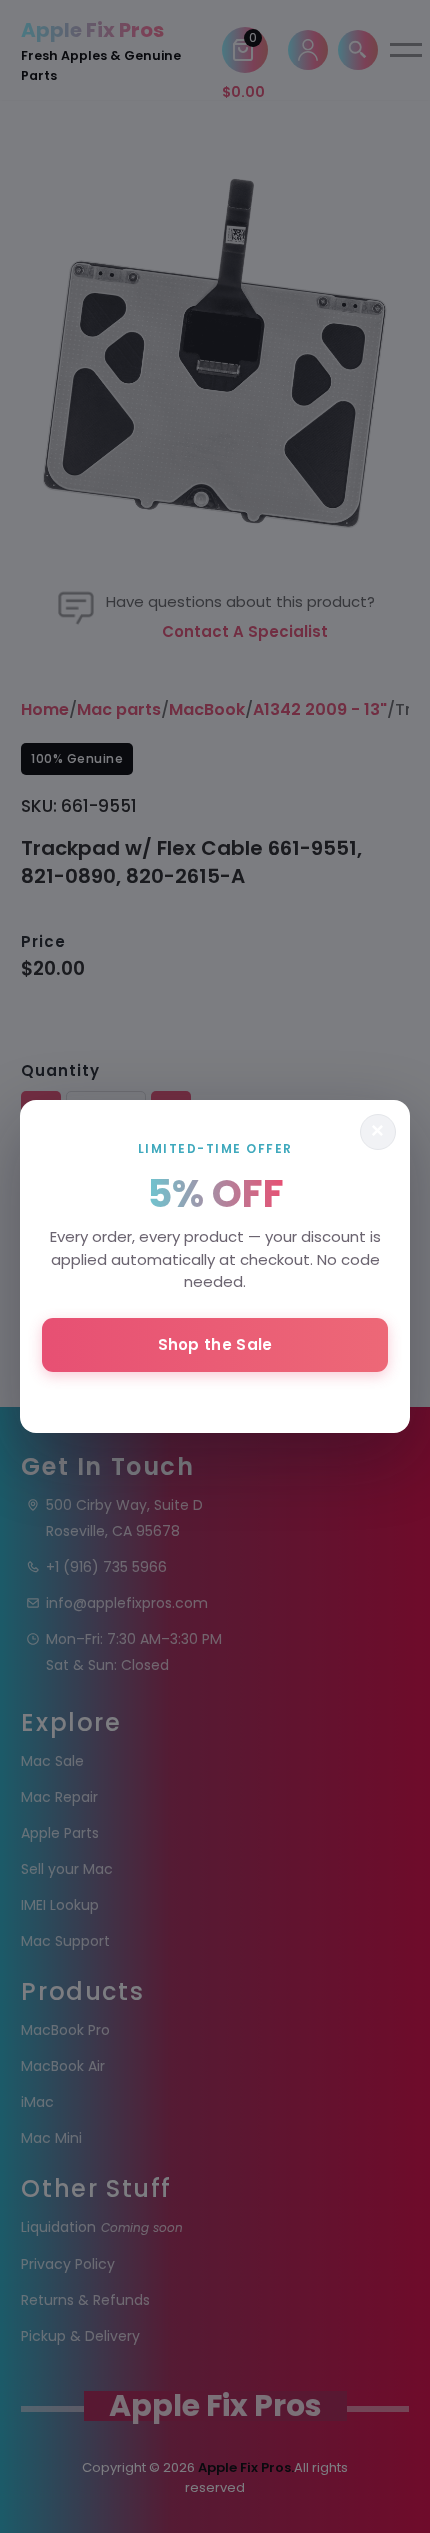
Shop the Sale (215, 1344)
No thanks (215, 1398)
